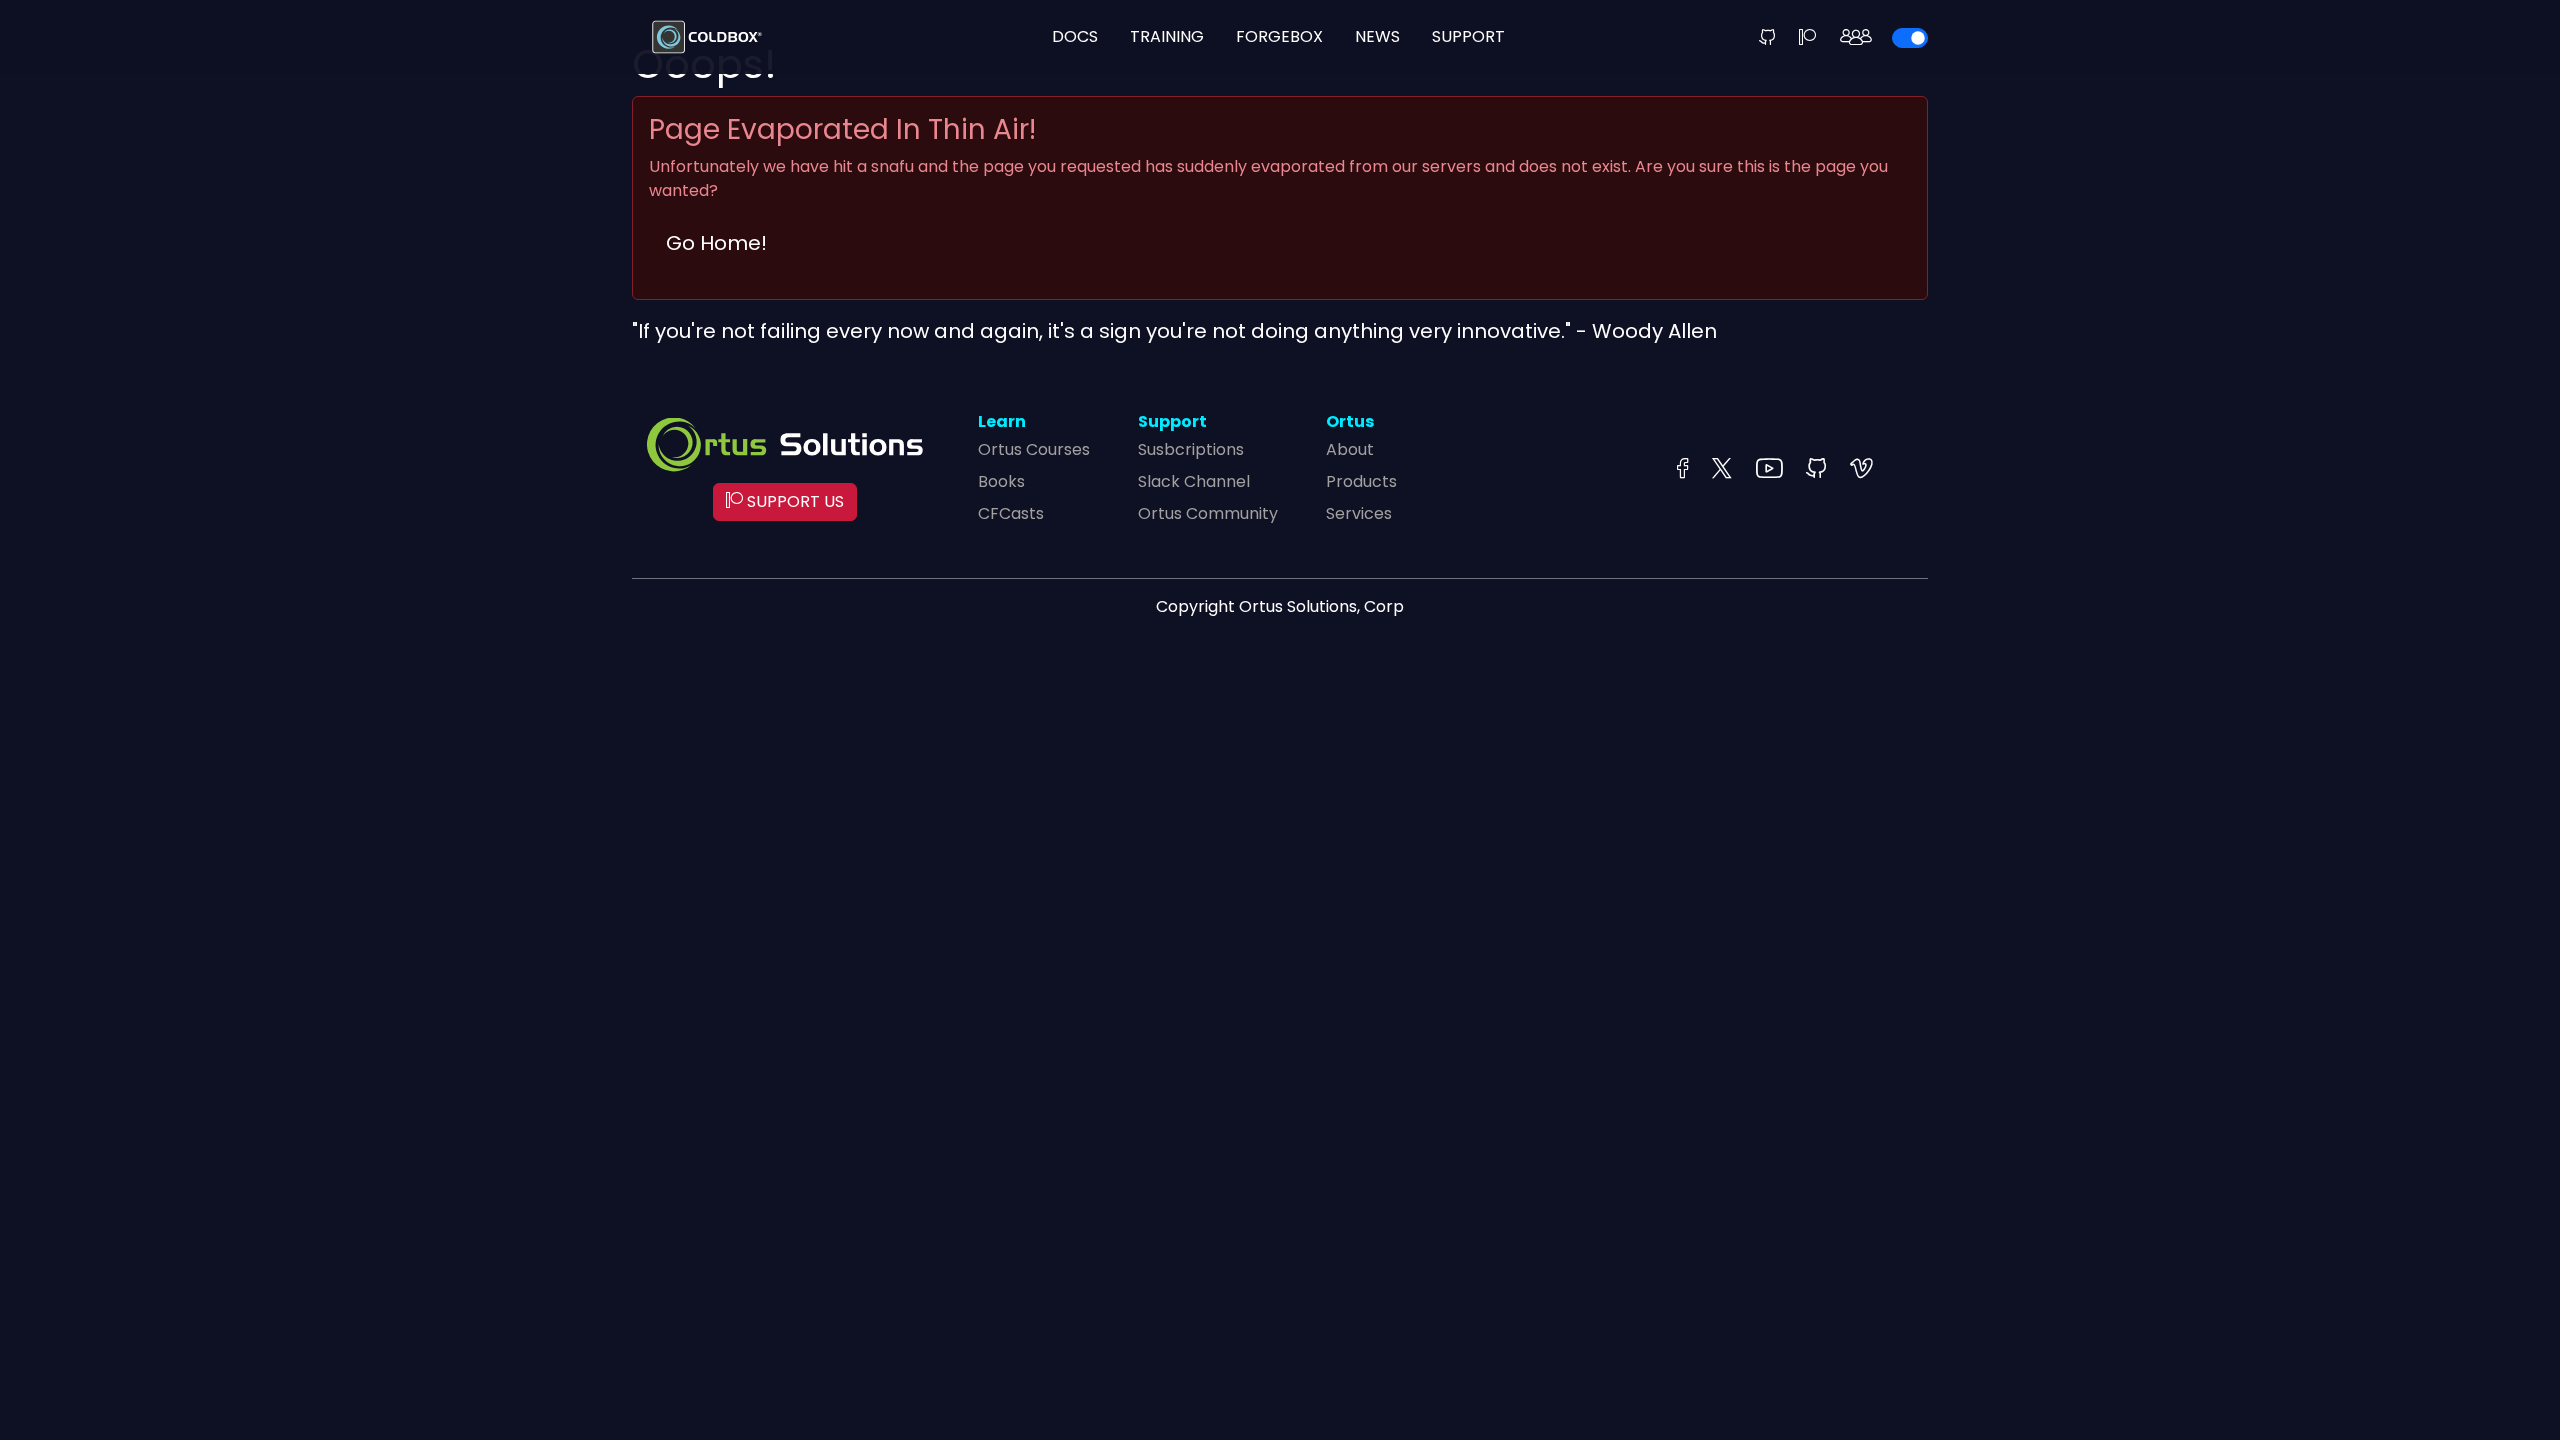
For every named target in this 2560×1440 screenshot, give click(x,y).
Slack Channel (1194, 481)
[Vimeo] (1861, 470)
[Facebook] (1682, 470)
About (1350, 449)
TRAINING (1167, 36)
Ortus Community (1208, 513)
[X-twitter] (1722, 470)
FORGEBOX (1279, 36)
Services (1359, 513)
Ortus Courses (1034, 449)
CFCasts (1011, 513)
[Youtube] (1769, 470)
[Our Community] (1856, 37)
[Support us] (1807, 37)
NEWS (1377, 36)
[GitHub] (1767, 37)
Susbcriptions (1191, 449)
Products (1361, 481)
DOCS (1075, 36)
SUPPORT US (793, 501)
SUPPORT (1468, 36)
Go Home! (716, 243)
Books (1001, 481)
